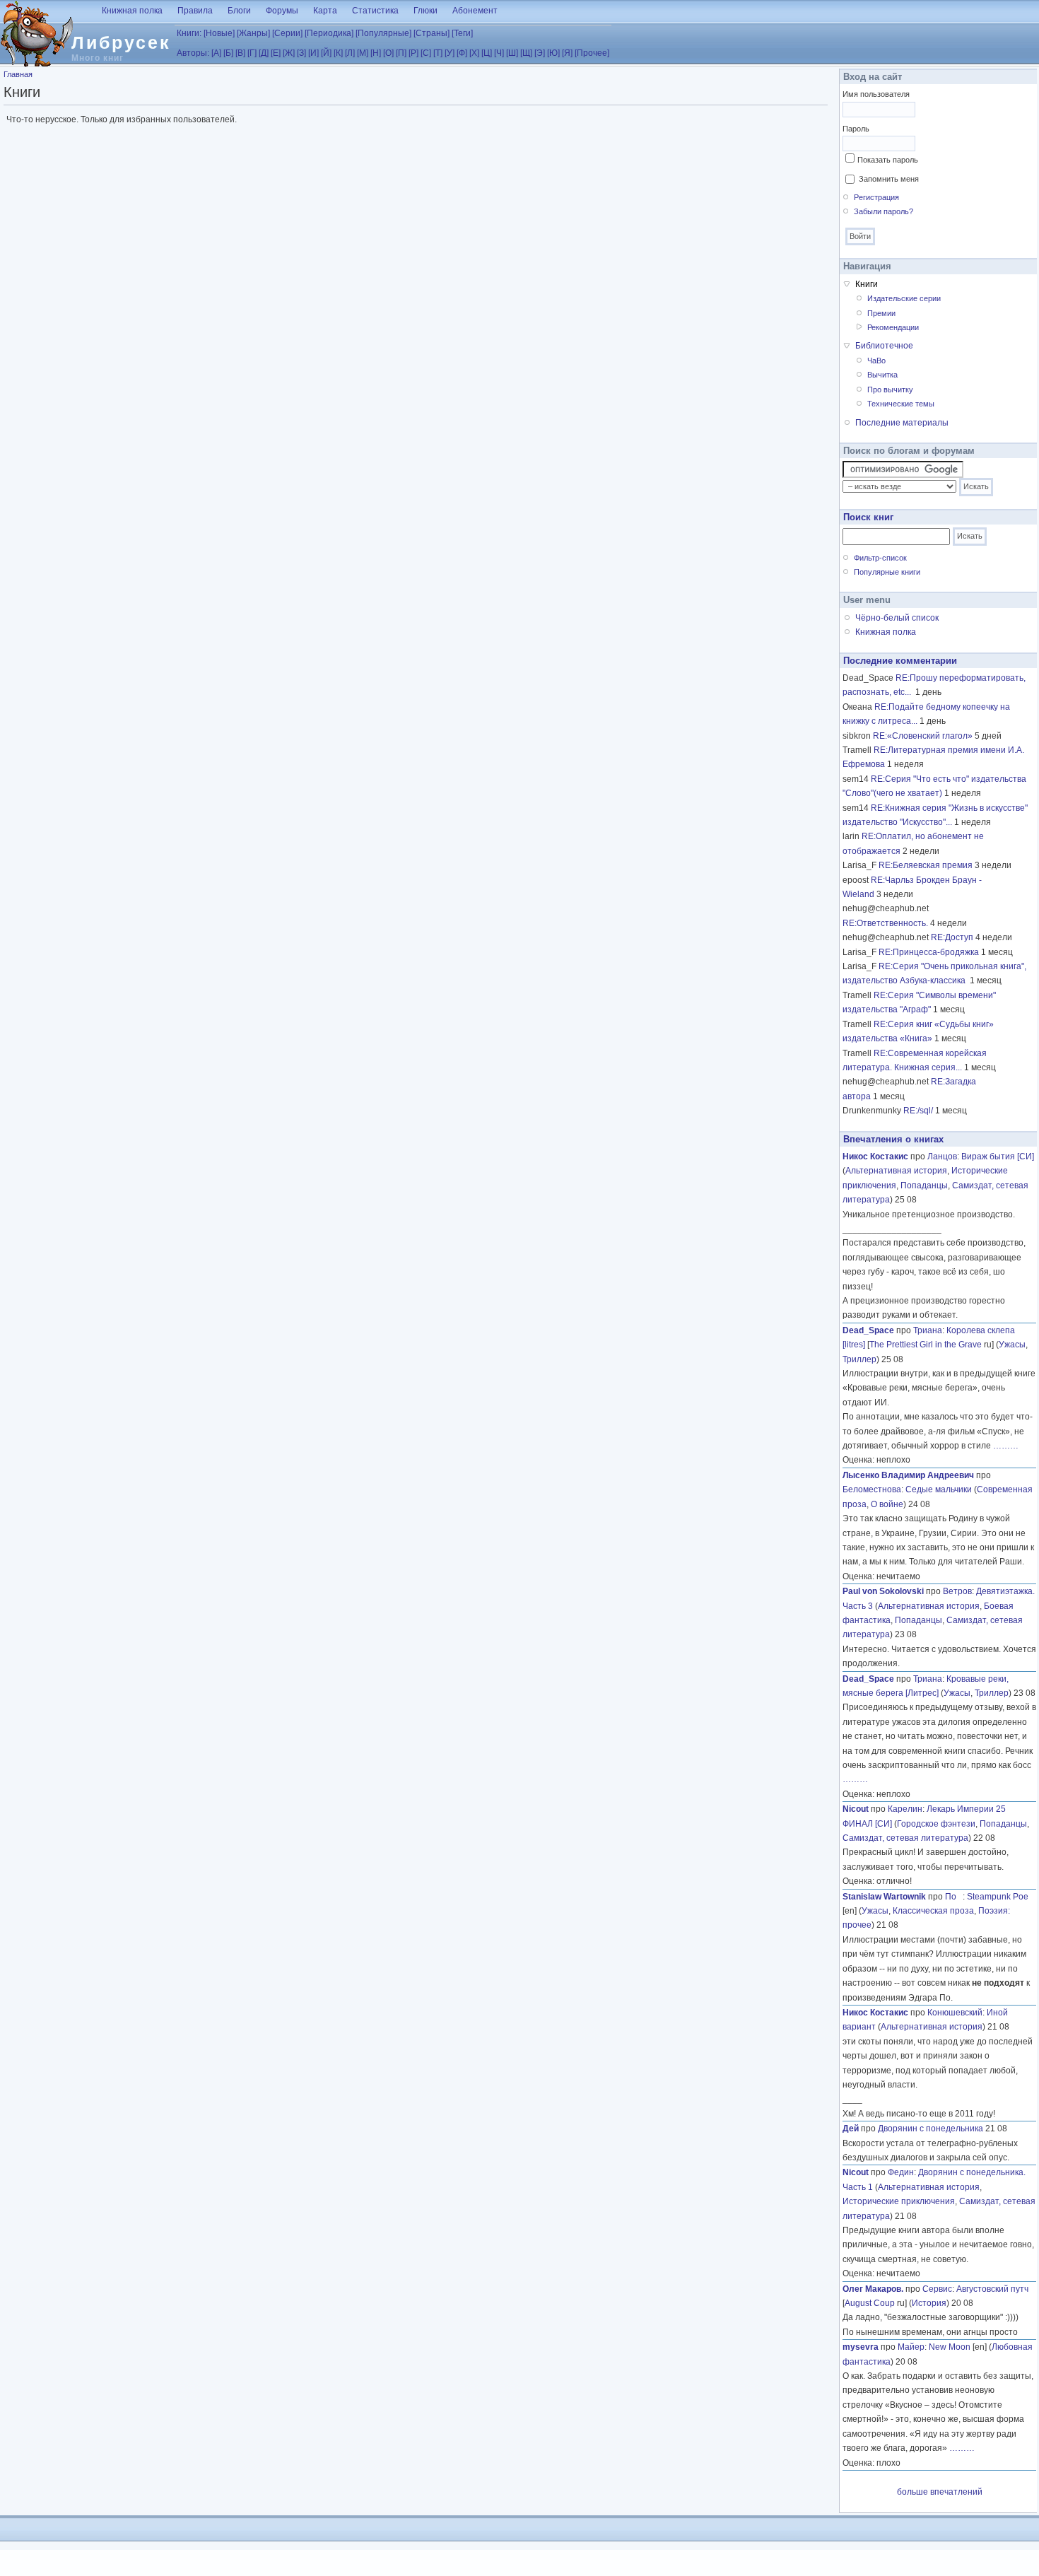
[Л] (350, 53)
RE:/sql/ (918, 1111)
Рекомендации (893, 327)
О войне (887, 1504)
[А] (216, 53)
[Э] (540, 53)
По (954, 1897)
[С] (426, 53)
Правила (195, 11)
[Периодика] (329, 33)
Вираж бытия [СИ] (998, 1157)
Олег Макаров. (873, 2289)
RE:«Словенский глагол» (923, 736)
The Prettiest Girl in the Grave (926, 1345)
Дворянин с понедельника (931, 2129)
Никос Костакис (875, 1157)
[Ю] (553, 53)
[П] (401, 53)
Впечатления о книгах (893, 1139)
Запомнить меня (889, 179)
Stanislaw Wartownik (884, 1897)
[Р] (413, 53)
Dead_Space (868, 1330)
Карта (325, 11)
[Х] (474, 53)
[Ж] (289, 53)
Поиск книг (868, 517)
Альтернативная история (896, 1171)
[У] (450, 53)
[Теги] (462, 33)
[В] (240, 53)
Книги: (189, 33)
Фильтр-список (880, 558)
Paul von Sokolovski (883, 1591)
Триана (928, 1330)
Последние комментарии (900, 661)
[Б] (228, 53)
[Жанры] (253, 33)
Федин (901, 2172)
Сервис (937, 2289)
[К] (338, 53)
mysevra (861, 2347)
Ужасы (1012, 1345)
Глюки (425, 11)
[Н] (376, 53)
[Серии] (287, 33)
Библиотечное (884, 346)
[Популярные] (383, 33)
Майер (911, 2347)
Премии (881, 313)
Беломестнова (872, 1489)
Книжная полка (132, 11)
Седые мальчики (939, 1489)
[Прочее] (592, 53)
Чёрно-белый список (897, 618)
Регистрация (876, 197)
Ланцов (942, 1157)
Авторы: (193, 53)
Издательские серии (904, 298)
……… (1006, 1446)
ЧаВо (876, 361)
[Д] (264, 53)
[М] (363, 53)
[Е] (276, 53)
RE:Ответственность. (885, 923)
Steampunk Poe (998, 1897)
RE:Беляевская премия (926, 865)
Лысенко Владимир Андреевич (908, 1475)
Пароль (856, 129)
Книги (867, 284)
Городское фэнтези (936, 1824)
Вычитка (882, 375)
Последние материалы (902, 423)
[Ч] (499, 53)
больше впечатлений (940, 2492)
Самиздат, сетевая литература (905, 1838)
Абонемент (475, 11)
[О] (388, 53)
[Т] (438, 53)
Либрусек (121, 42)
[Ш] (512, 53)
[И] (313, 53)
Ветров (957, 1591)
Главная (18, 74)
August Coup (870, 2303)
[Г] (252, 53)
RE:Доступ (952, 937)
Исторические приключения (899, 2201)
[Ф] (462, 53)
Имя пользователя (876, 94)
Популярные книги (887, 572)
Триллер (859, 1359)
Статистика (375, 11)
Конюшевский (955, 2013)
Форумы (282, 11)
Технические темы (901, 404)
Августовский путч (992, 2289)
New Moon (950, 2347)
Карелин (905, 1809)
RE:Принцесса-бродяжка (929, 952)
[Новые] (219, 33)
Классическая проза (933, 1911)
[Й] (326, 53)
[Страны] (432, 33)
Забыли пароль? (884, 211)
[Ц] (487, 53)
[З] (301, 53)
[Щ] (526, 53)
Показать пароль (888, 160)
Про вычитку (890, 390)
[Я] (567, 53)
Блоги (239, 11)
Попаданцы (924, 1185)
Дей (851, 2129)
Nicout (856, 1809)
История (929, 2303)
